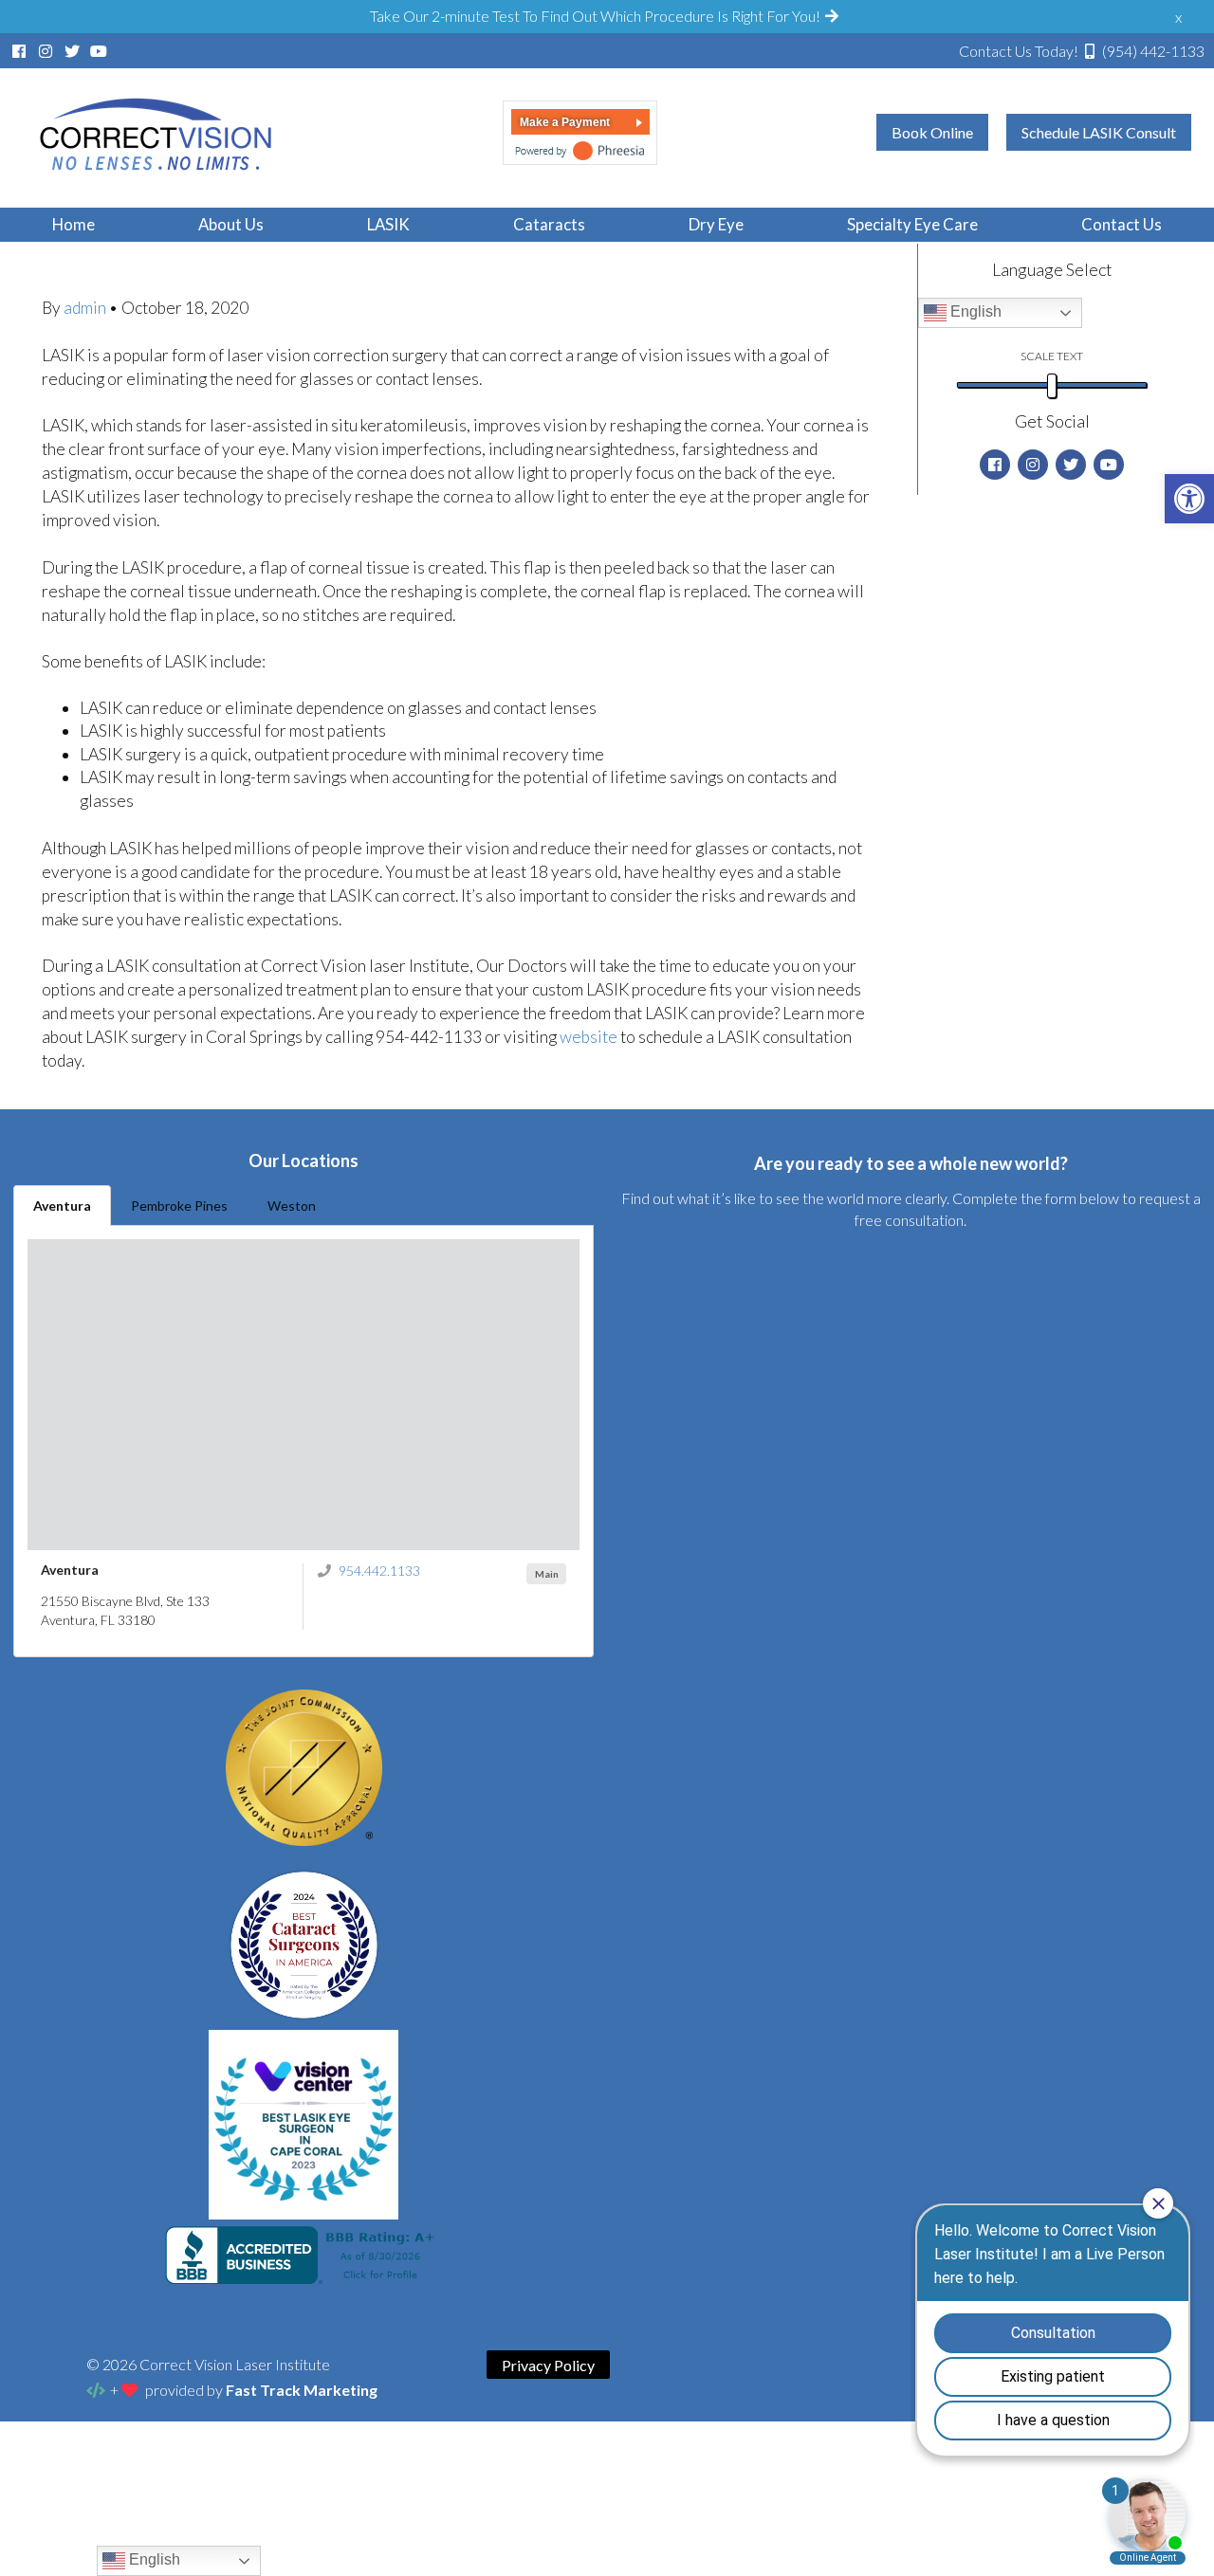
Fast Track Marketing (302, 2390)
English (974, 311)
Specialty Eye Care (912, 224)
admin (86, 308)
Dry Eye (716, 224)
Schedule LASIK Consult (1099, 132)
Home (74, 224)
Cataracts (549, 224)
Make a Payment (565, 122)
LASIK (388, 224)
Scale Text (1052, 356)
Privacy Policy (548, 2365)
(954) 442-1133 (1082, 51)
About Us (231, 224)
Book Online (932, 132)
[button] (1189, 499)
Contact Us (1122, 224)
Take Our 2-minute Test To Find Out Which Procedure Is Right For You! (597, 16)
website (590, 1037)
